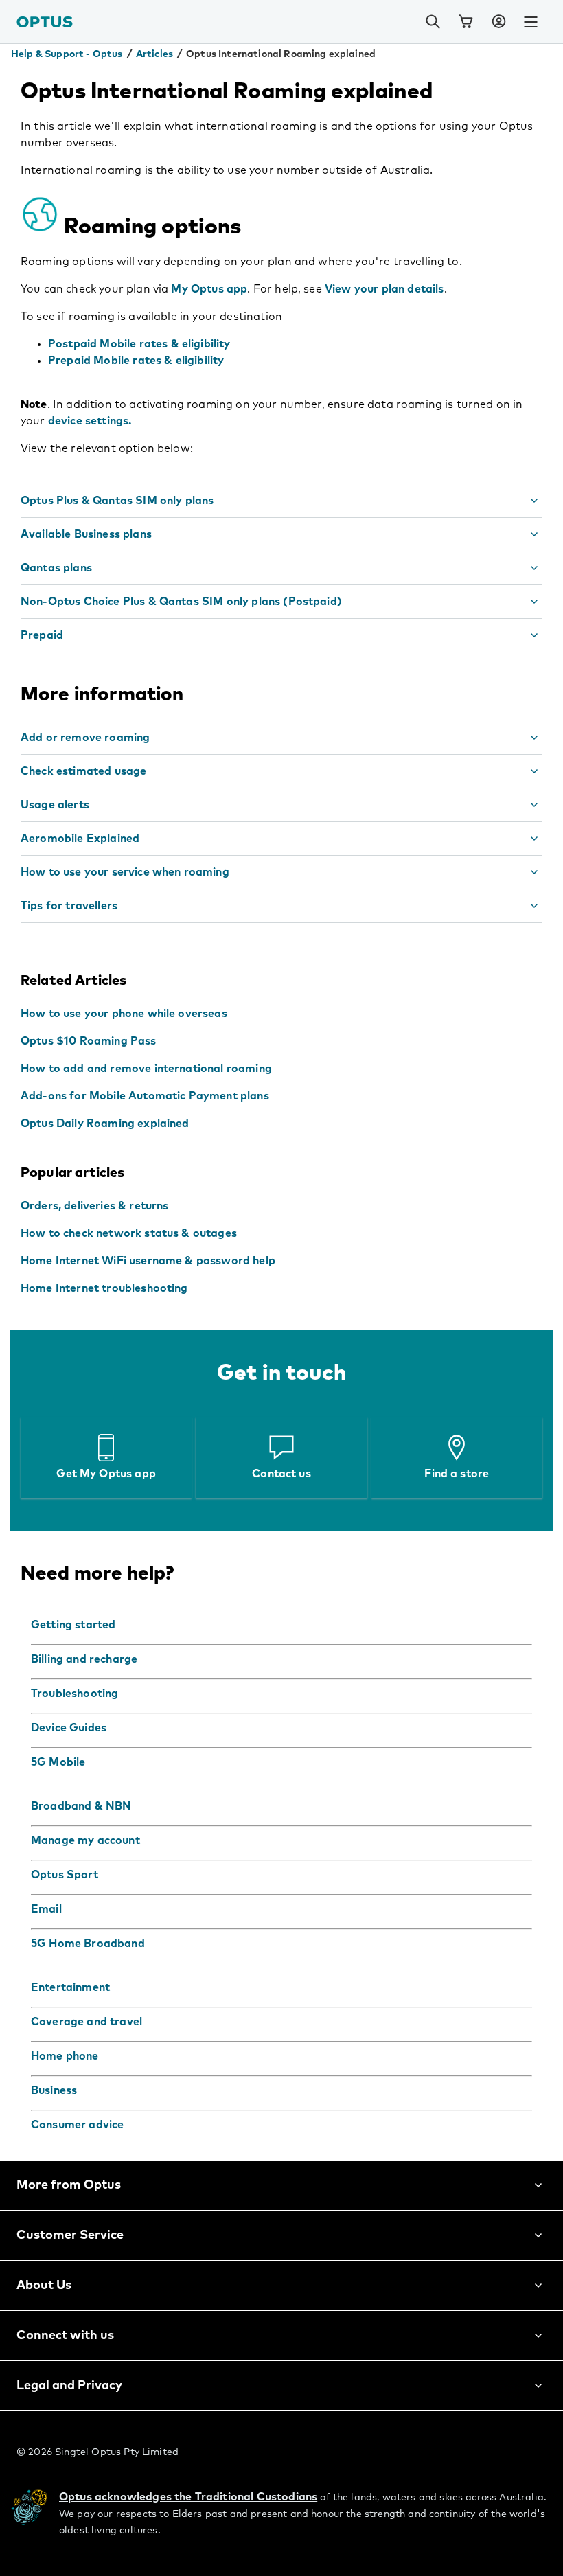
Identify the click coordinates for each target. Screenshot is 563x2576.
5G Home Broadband (88, 1944)
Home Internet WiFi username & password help (148, 1261)
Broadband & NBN (81, 1806)
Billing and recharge (84, 1659)
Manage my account (85, 1840)
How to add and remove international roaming (146, 1069)
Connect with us (65, 2336)
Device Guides (69, 1728)
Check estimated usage (83, 771)
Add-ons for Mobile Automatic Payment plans (145, 1096)
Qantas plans (56, 568)
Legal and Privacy (69, 2386)
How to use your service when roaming (125, 872)
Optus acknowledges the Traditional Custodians (188, 2497)
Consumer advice (77, 2125)
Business (54, 2090)
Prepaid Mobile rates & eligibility (136, 361)
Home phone (65, 2056)
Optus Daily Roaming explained (105, 1124)
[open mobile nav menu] (531, 22)
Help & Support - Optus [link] (67, 54)
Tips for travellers (69, 906)
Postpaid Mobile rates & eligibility (139, 344)
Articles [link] (154, 54)
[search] (433, 22)
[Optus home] (45, 22)
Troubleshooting (74, 1694)
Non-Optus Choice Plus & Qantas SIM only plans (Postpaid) (181, 602)
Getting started (73, 1625)
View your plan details (384, 289)
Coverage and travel (87, 2022)
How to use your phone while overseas (124, 1014)
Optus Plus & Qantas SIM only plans (117, 501)
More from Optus (69, 2185)
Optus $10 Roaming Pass (89, 1041)
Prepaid (42, 635)
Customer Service (70, 2235)
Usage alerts (55, 805)
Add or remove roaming (85, 738)
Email (46, 1909)
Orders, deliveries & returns (94, 1206)
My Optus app (209, 289)
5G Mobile (58, 1762)
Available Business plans (86, 534)
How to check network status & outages (129, 1233)
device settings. (90, 421)
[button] (498, 22)
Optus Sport (65, 1875)
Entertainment (70, 1987)
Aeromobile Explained (80, 839)
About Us (44, 2286)
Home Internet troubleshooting (104, 1288)
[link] (466, 22)
